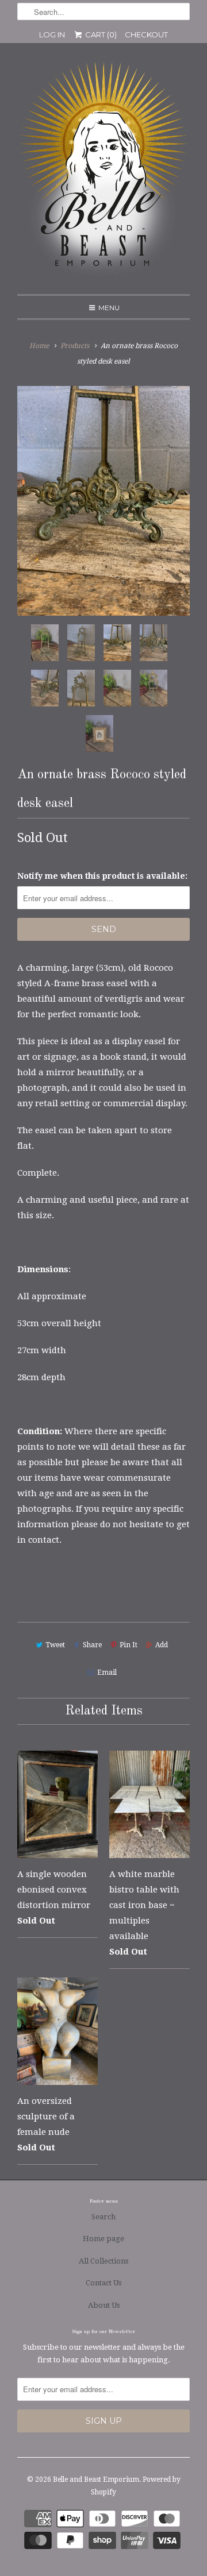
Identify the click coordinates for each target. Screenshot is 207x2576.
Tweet (55, 1645)
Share (92, 1645)
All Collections (103, 2261)
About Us (104, 2305)
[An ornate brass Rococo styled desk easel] (103, 501)
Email (107, 1673)
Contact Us (103, 2283)
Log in (52, 34)
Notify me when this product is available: (102, 876)
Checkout (146, 34)
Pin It (129, 1645)
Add (162, 1645)
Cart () (100, 34)
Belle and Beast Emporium (96, 2480)
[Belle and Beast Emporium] (103, 173)
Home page (103, 2239)
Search (103, 2217)
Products (75, 346)
